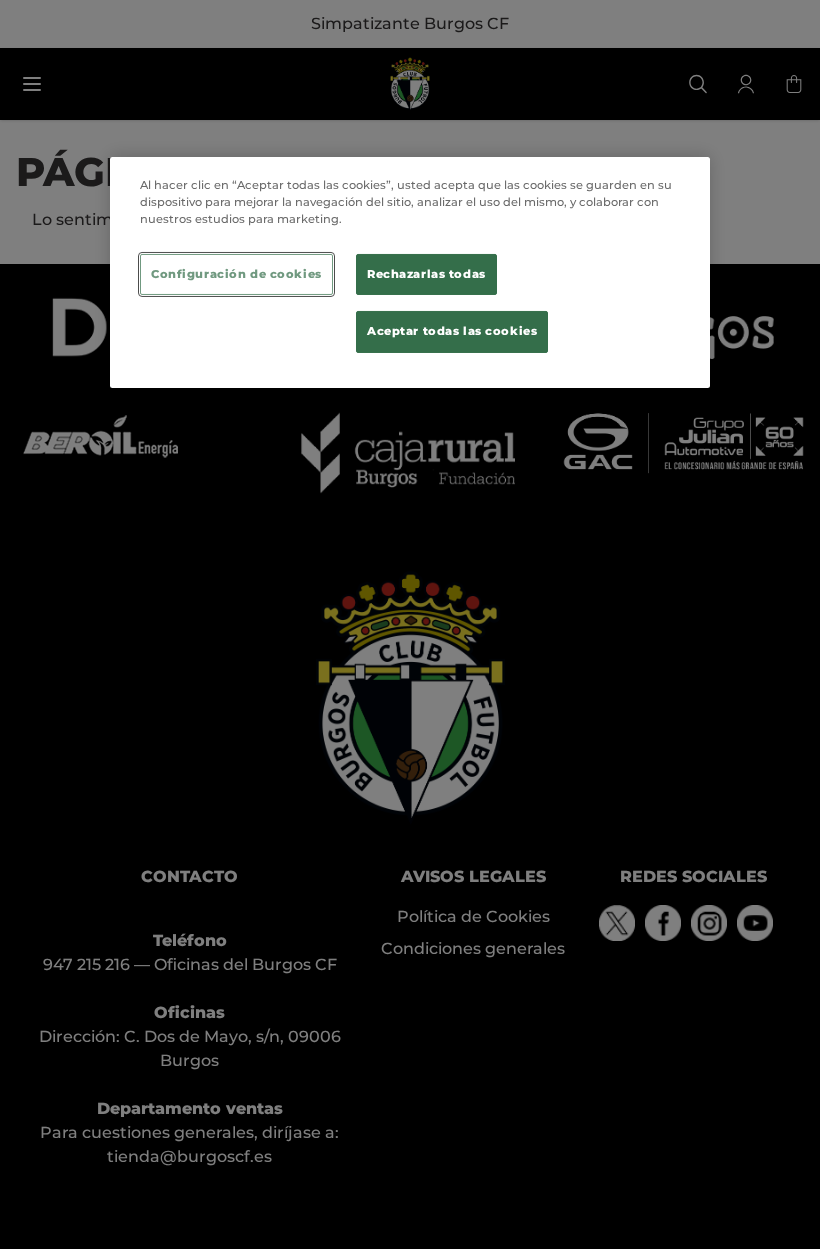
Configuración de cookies (236, 273)
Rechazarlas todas (426, 273)
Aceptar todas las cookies (452, 331)
